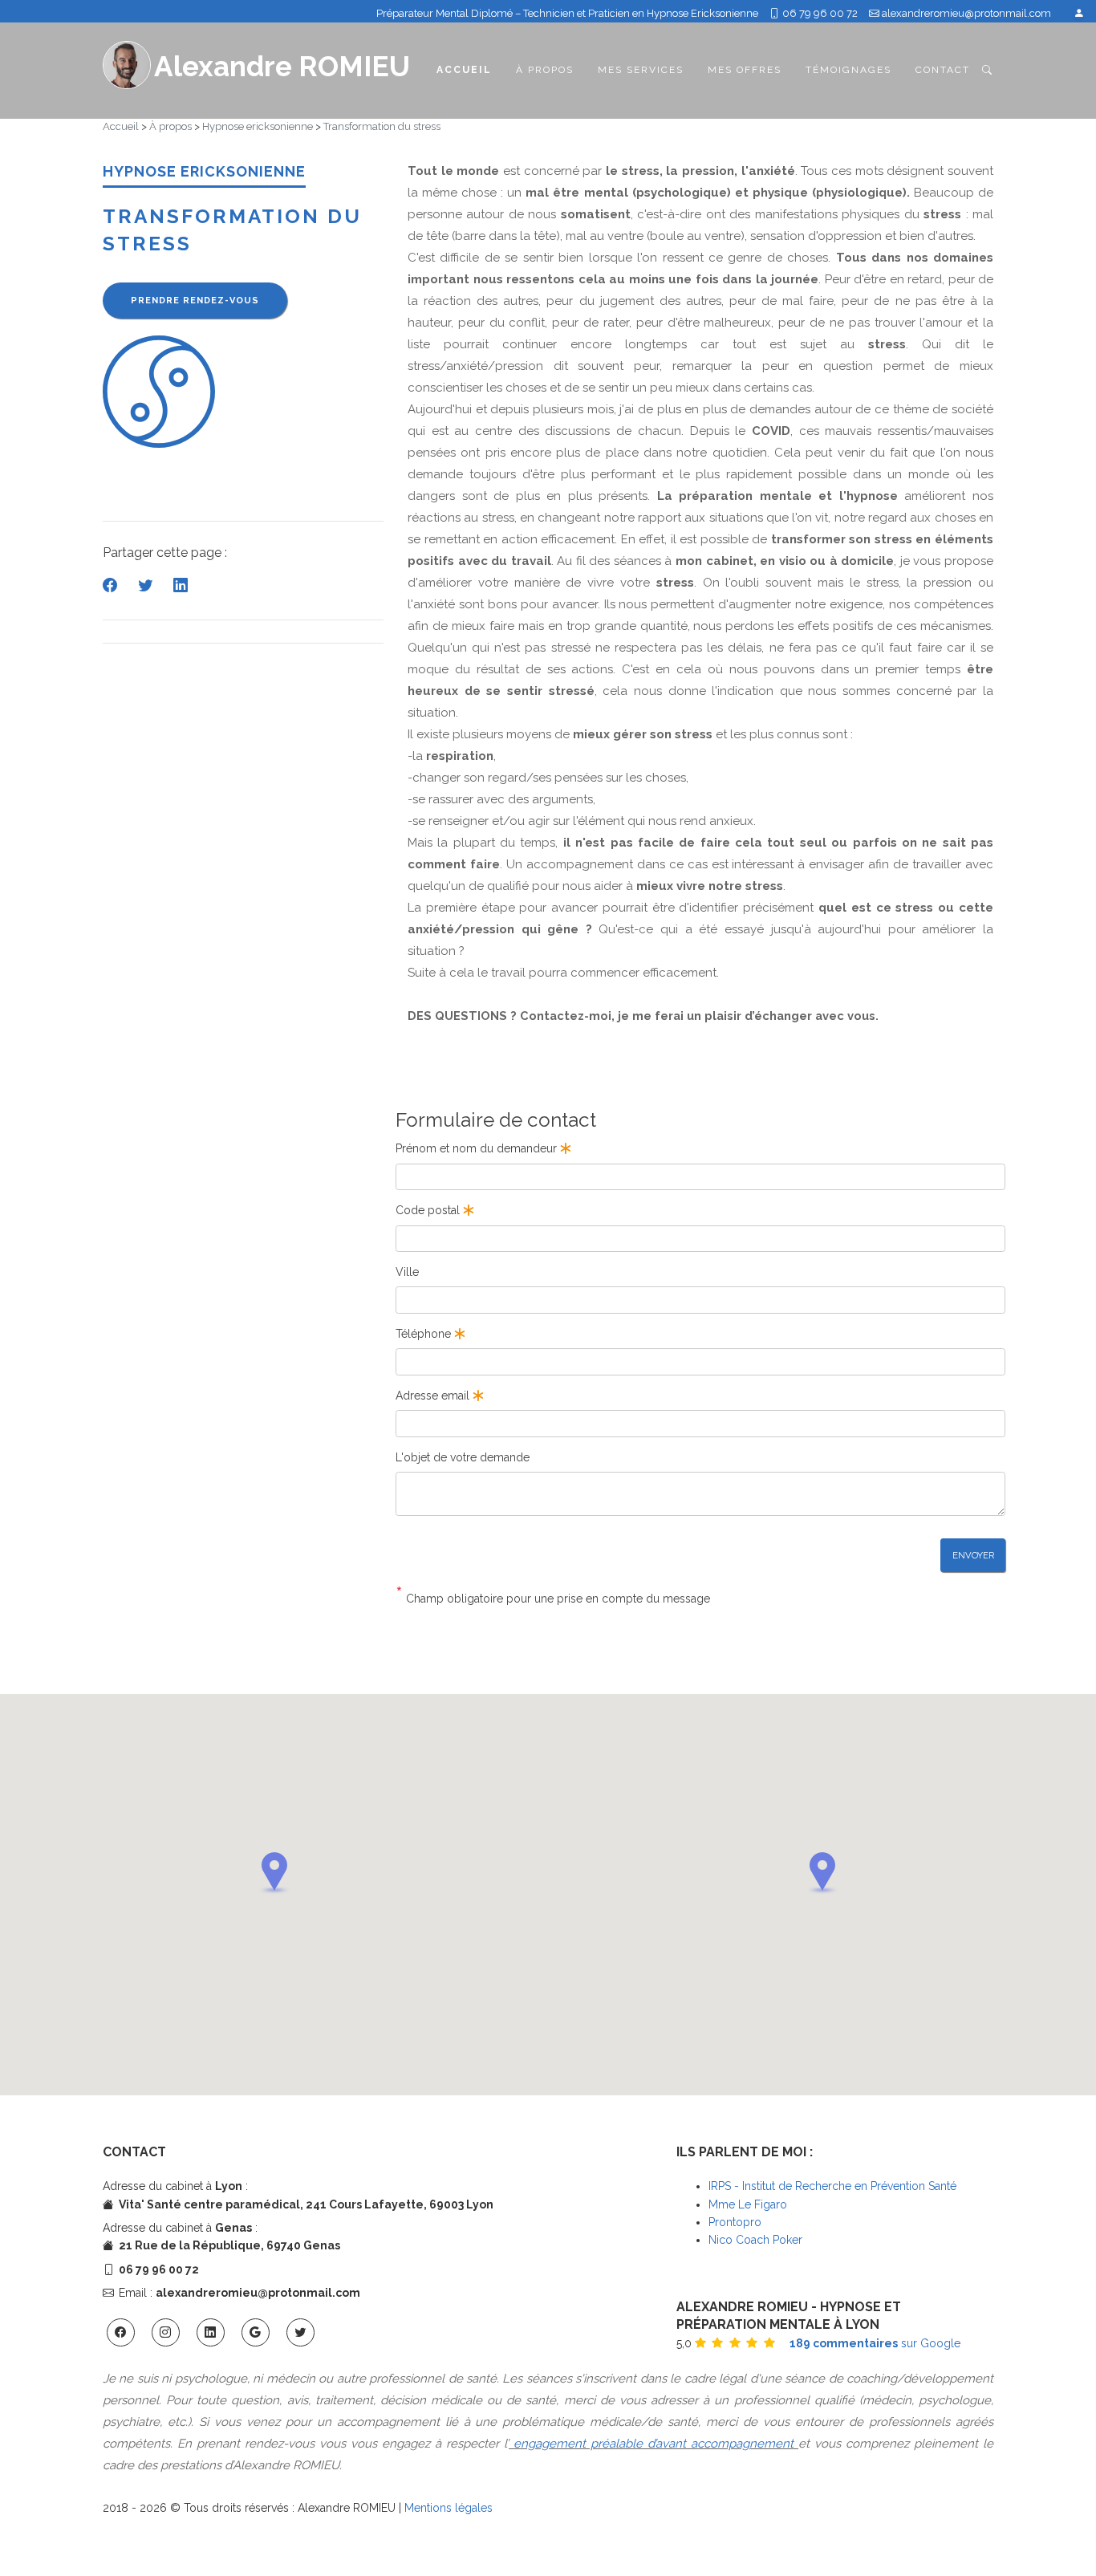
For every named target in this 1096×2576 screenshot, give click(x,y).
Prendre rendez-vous (195, 301)
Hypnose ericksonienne (258, 126)
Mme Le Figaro (748, 2204)
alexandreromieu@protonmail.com (966, 13)
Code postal (429, 1210)
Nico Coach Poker (755, 2240)
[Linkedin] (181, 585)
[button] (274, 1873)
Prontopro (735, 2222)
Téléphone (425, 1334)
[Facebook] (112, 585)
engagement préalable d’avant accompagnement (654, 2444)
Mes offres (745, 70)
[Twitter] (147, 585)
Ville (407, 1272)
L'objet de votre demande (463, 1457)
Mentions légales (449, 2508)
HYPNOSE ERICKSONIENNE (204, 171)
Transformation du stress (382, 126)
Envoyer (973, 1555)
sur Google (875, 2343)
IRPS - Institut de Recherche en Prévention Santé (832, 2186)
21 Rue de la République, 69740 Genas (229, 2245)
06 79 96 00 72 (819, 13)
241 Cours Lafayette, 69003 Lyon (400, 2204)
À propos (545, 70)
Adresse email (434, 1396)
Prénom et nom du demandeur (478, 1148)
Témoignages (848, 70)
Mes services (641, 70)
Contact (943, 70)
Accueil (464, 69)
